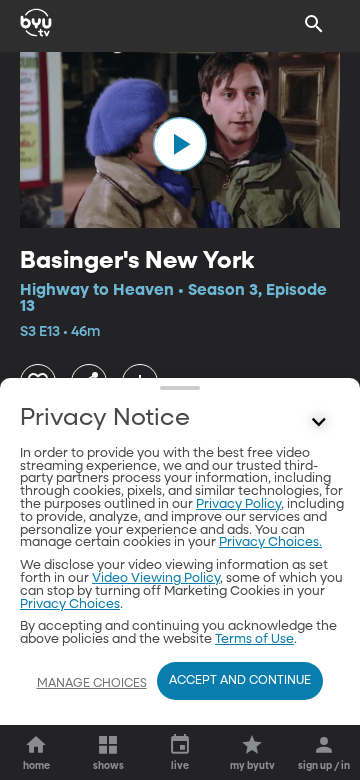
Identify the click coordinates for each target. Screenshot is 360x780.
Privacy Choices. (270, 542)
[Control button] (319, 423)
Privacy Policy (238, 504)
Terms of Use (254, 639)
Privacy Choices (70, 604)
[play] (180, 144)
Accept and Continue (240, 681)
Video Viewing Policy (156, 578)
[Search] (314, 24)
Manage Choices (92, 684)
